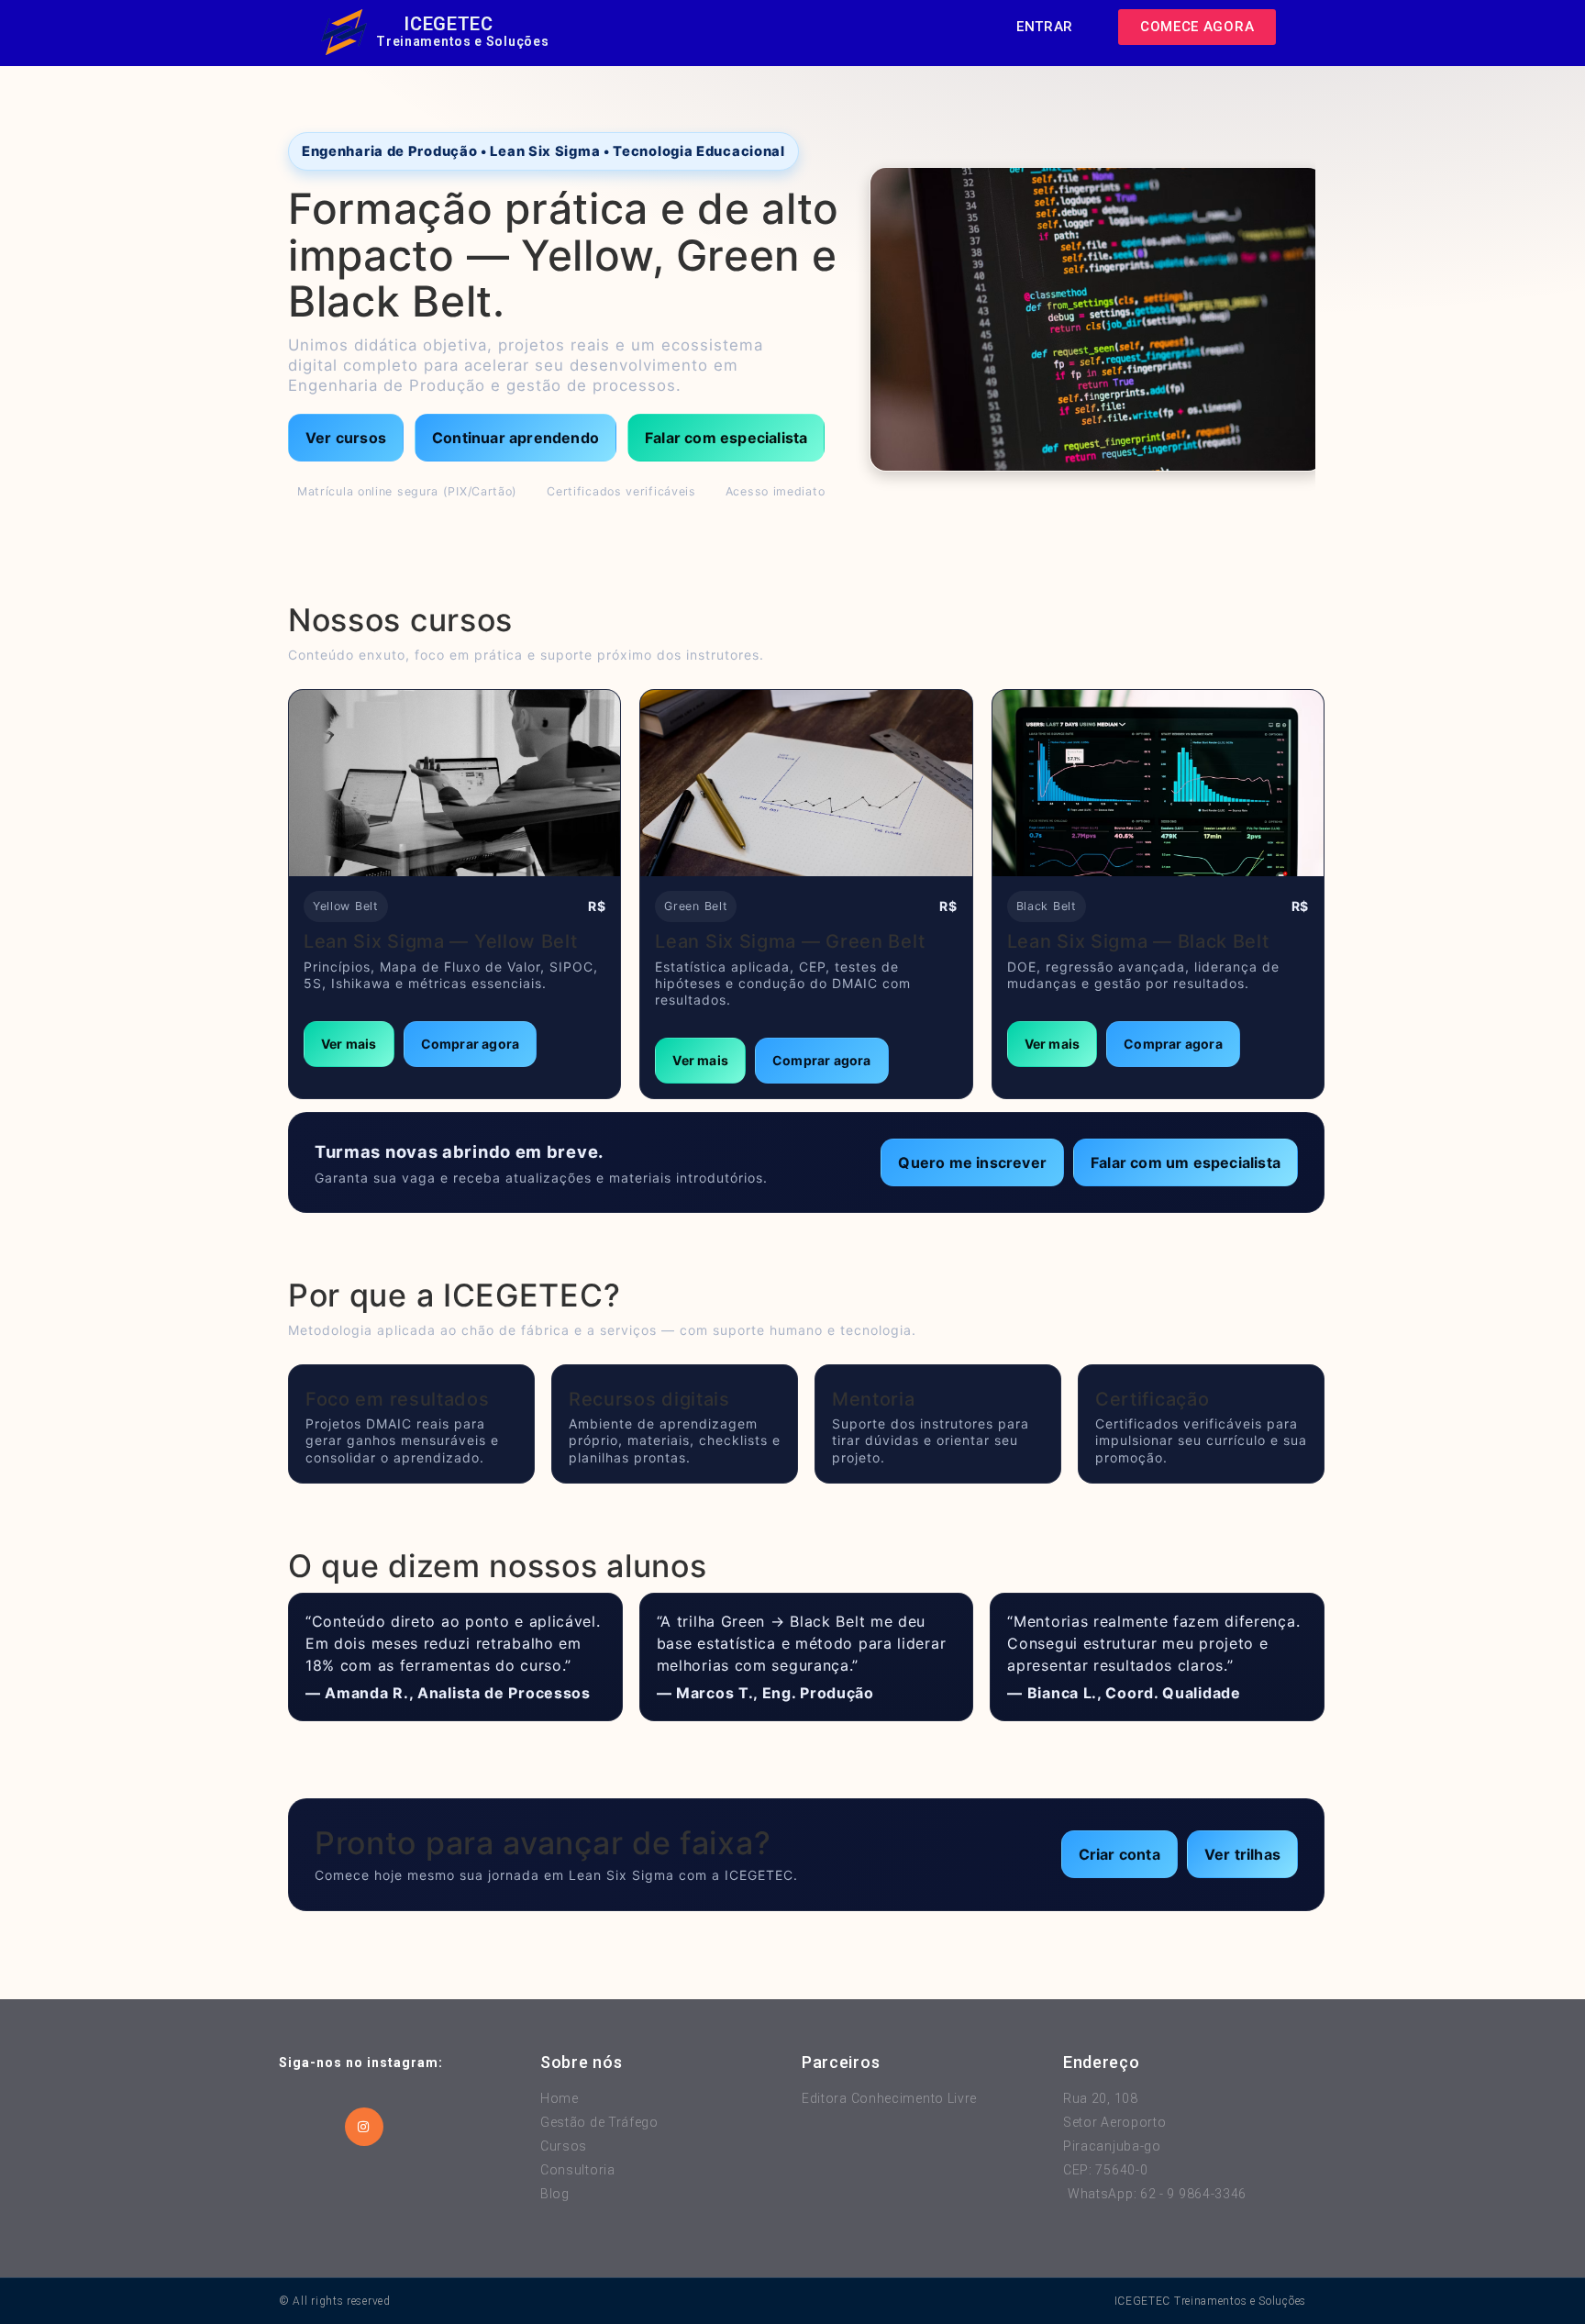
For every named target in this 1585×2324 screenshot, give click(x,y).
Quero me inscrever (972, 1162)
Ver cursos (346, 438)
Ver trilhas (1242, 1854)
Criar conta (1119, 1854)
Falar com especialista (726, 438)
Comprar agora (471, 1044)
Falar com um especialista (1186, 1162)
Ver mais (349, 1044)
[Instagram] (364, 2127)
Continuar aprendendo (515, 438)
